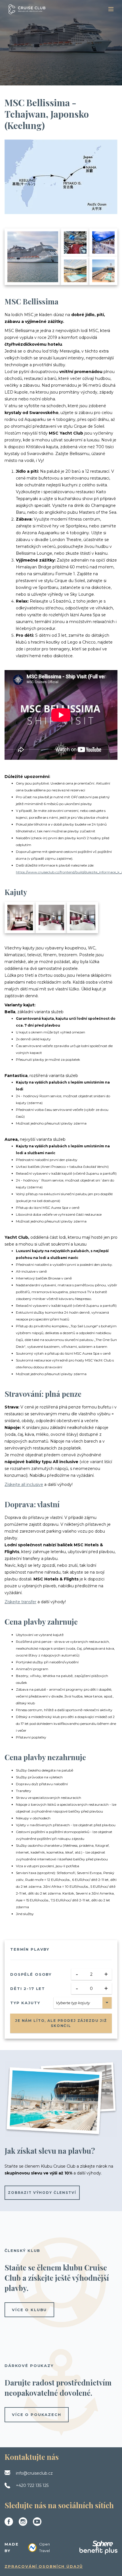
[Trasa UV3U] (61, 177)
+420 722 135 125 (32, 2485)
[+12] (104, 271)
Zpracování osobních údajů (44, 2566)
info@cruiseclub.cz (34, 2473)
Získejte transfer (20, 1602)
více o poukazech (37, 2415)
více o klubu (29, 2310)
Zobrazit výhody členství (42, 2193)
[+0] (83, 918)
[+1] (51, 918)
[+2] (20, 918)
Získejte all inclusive (24, 1484)
